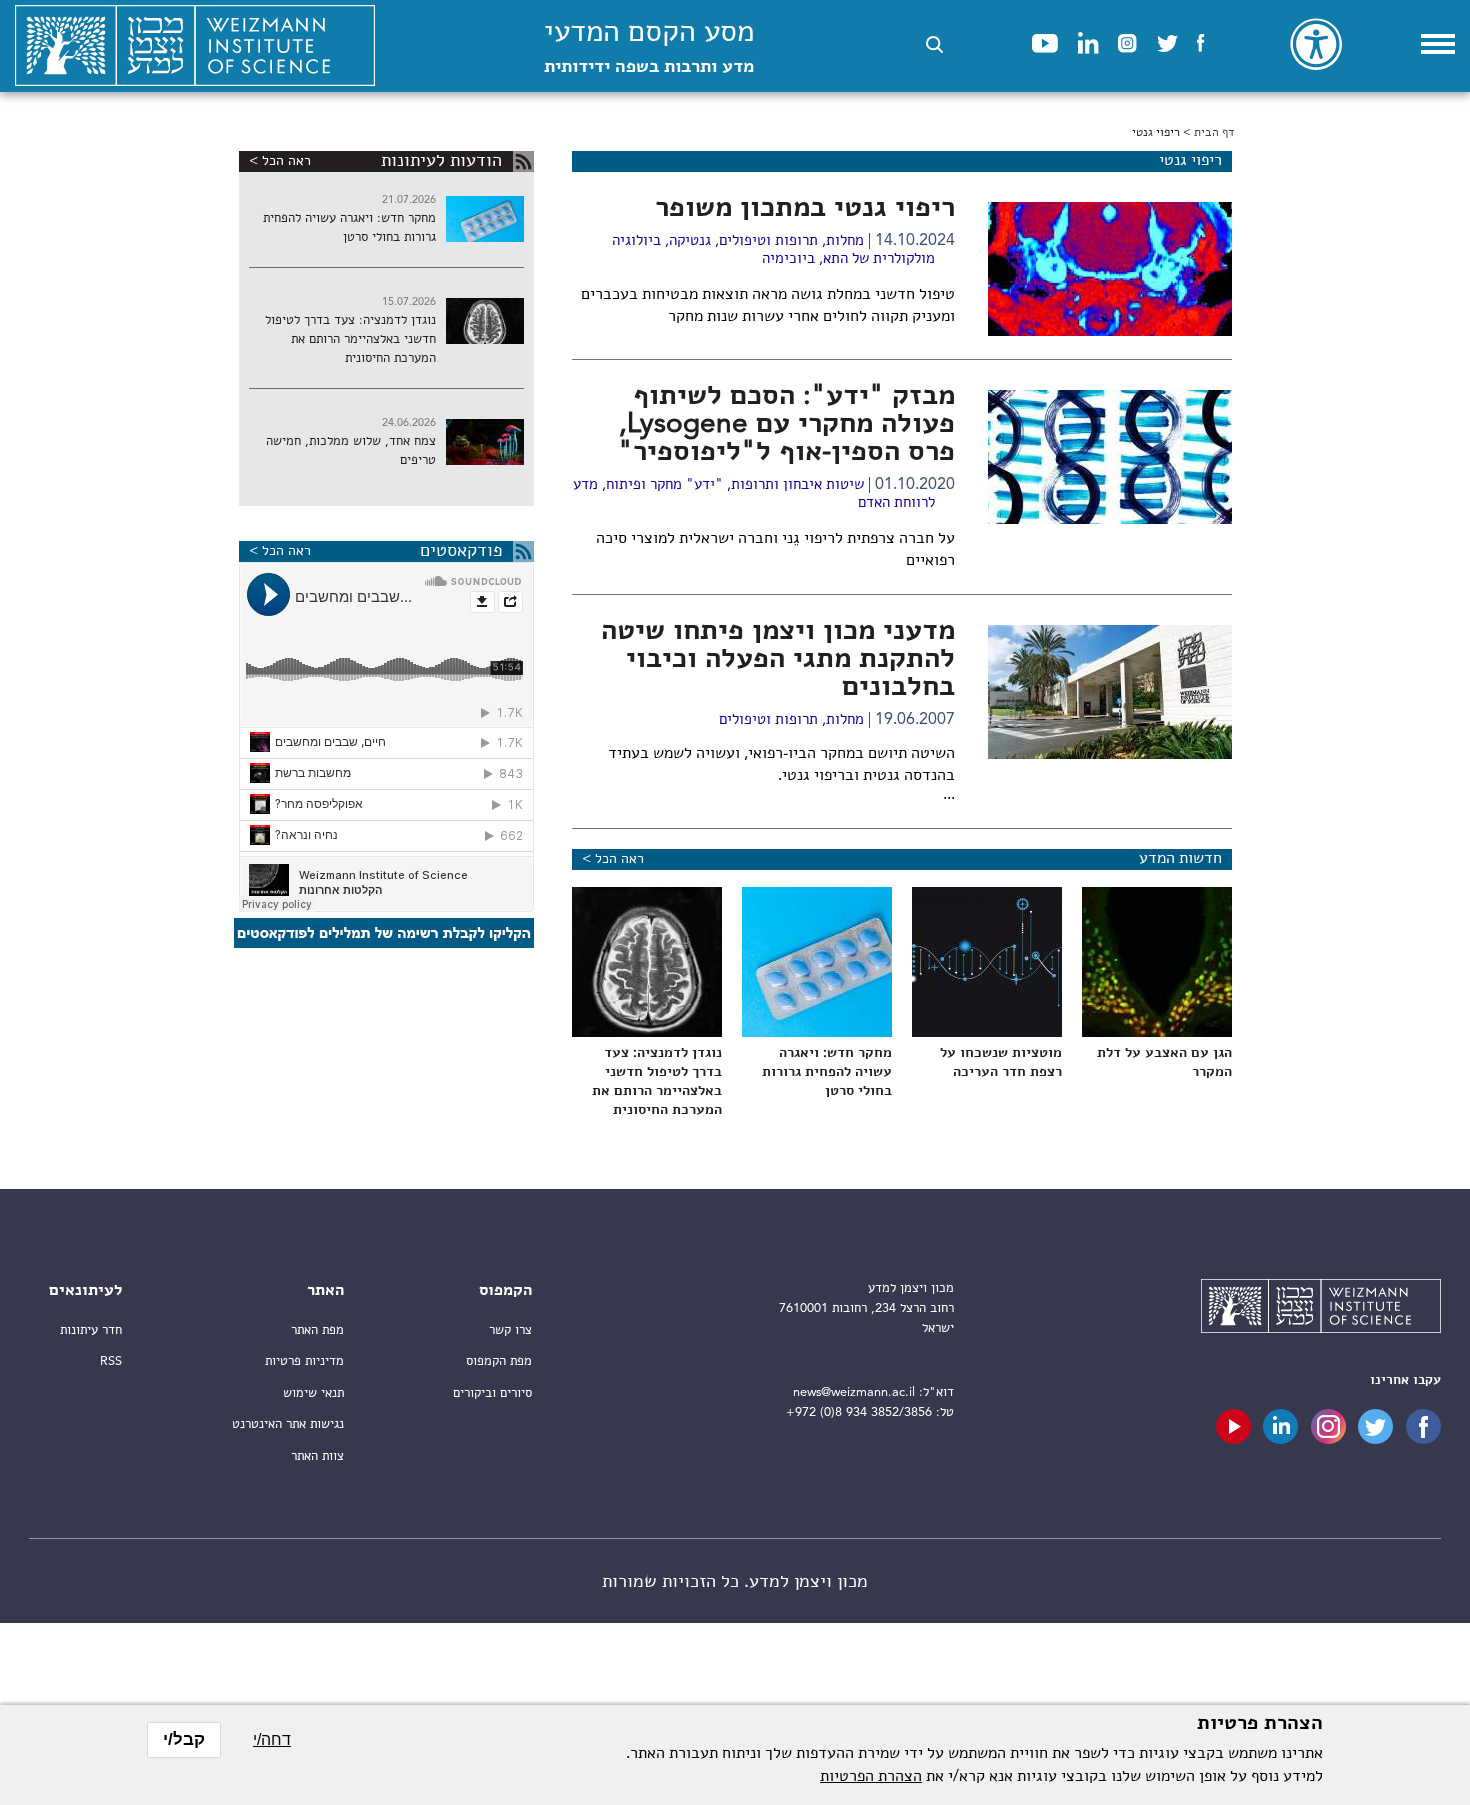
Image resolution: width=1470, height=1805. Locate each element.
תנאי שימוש (313, 1393)
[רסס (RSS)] (523, 161)
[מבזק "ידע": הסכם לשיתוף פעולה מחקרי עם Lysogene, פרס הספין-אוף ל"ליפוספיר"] (1110, 457)
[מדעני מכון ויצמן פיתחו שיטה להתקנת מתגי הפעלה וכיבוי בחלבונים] (1110, 692)
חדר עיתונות (91, 1330)
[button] (934, 44)
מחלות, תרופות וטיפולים (791, 241)
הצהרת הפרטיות (871, 1777)
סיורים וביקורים (492, 1393)
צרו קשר (510, 1330)
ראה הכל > (613, 859)
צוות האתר (317, 1456)
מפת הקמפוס (499, 1361)
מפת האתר (317, 1330)
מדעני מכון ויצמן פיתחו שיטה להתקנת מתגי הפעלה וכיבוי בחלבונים (778, 660)
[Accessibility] (1316, 44)
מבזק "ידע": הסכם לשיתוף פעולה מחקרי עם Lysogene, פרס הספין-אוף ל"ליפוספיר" (786, 425)
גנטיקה (690, 241)
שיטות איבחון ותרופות (797, 485)
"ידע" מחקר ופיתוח (664, 485)
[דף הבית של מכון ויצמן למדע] (195, 46)
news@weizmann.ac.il (854, 1392)
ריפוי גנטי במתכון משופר (805, 209)
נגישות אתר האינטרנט (288, 1424)
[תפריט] (1438, 44)
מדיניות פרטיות (304, 1361)
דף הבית (1214, 133)
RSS (111, 1361)
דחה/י (272, 1739)
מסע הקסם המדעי (649, 47)
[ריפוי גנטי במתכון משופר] (1110, 269)
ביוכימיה (788, 259)
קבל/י (184, 1739)
